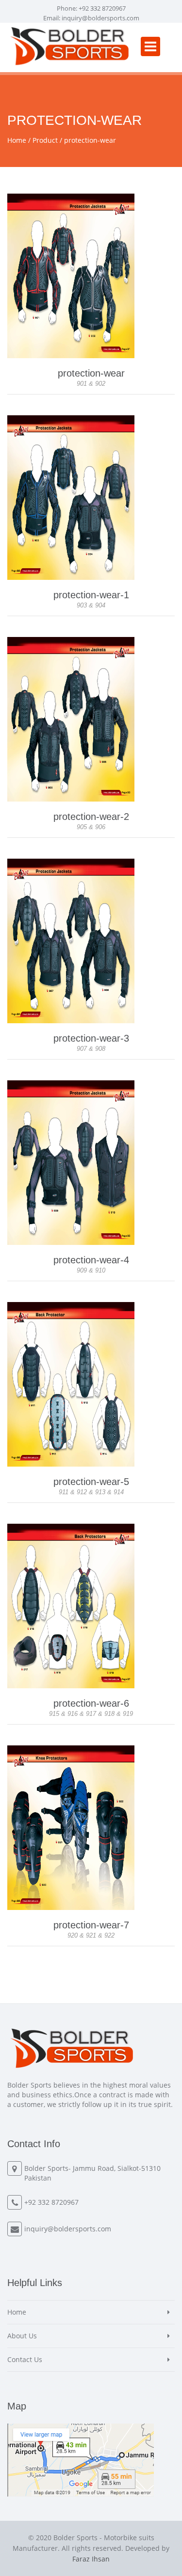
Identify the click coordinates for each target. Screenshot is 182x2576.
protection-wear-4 (91, 1260)
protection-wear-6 (91, 1703)
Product (45, 140)
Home (17, 140)
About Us (22, 2336)
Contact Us (25, 2359)
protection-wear (90, 140)
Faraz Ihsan (91, 2559)
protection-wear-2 (91, 817)
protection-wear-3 (91, 1038)
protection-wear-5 (91, 1482)
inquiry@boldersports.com (100, 18)
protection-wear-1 (91, 595)
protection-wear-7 (91, 1925)
